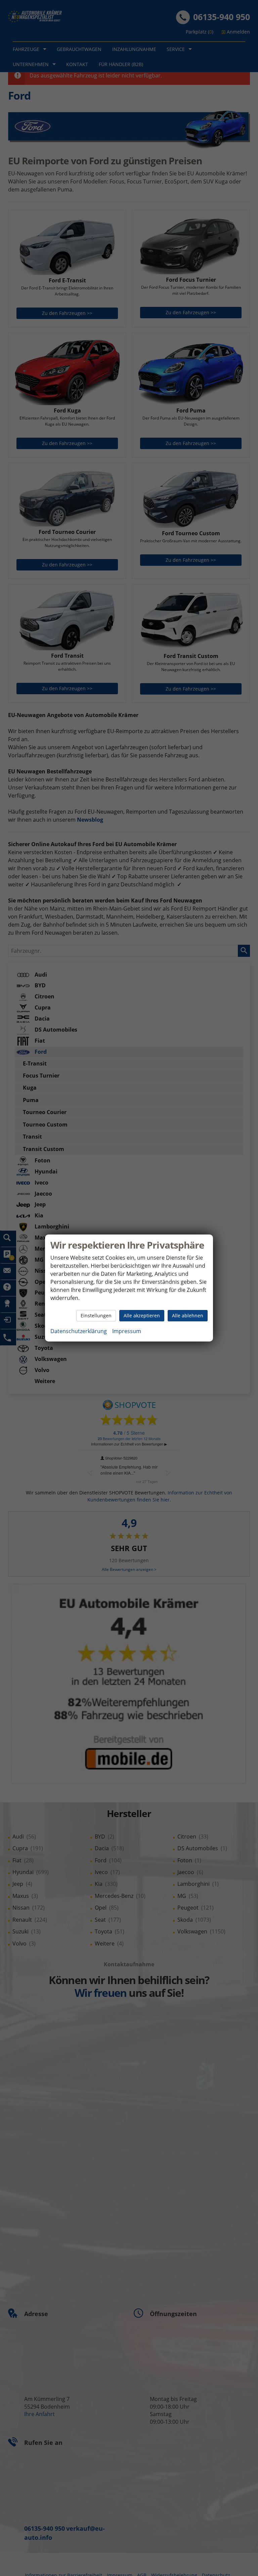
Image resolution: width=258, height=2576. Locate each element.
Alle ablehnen (188, 1316)
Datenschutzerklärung (79, 1331)
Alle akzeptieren (142, 1316)
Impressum (127, 1331)
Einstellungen (96, 1316)
